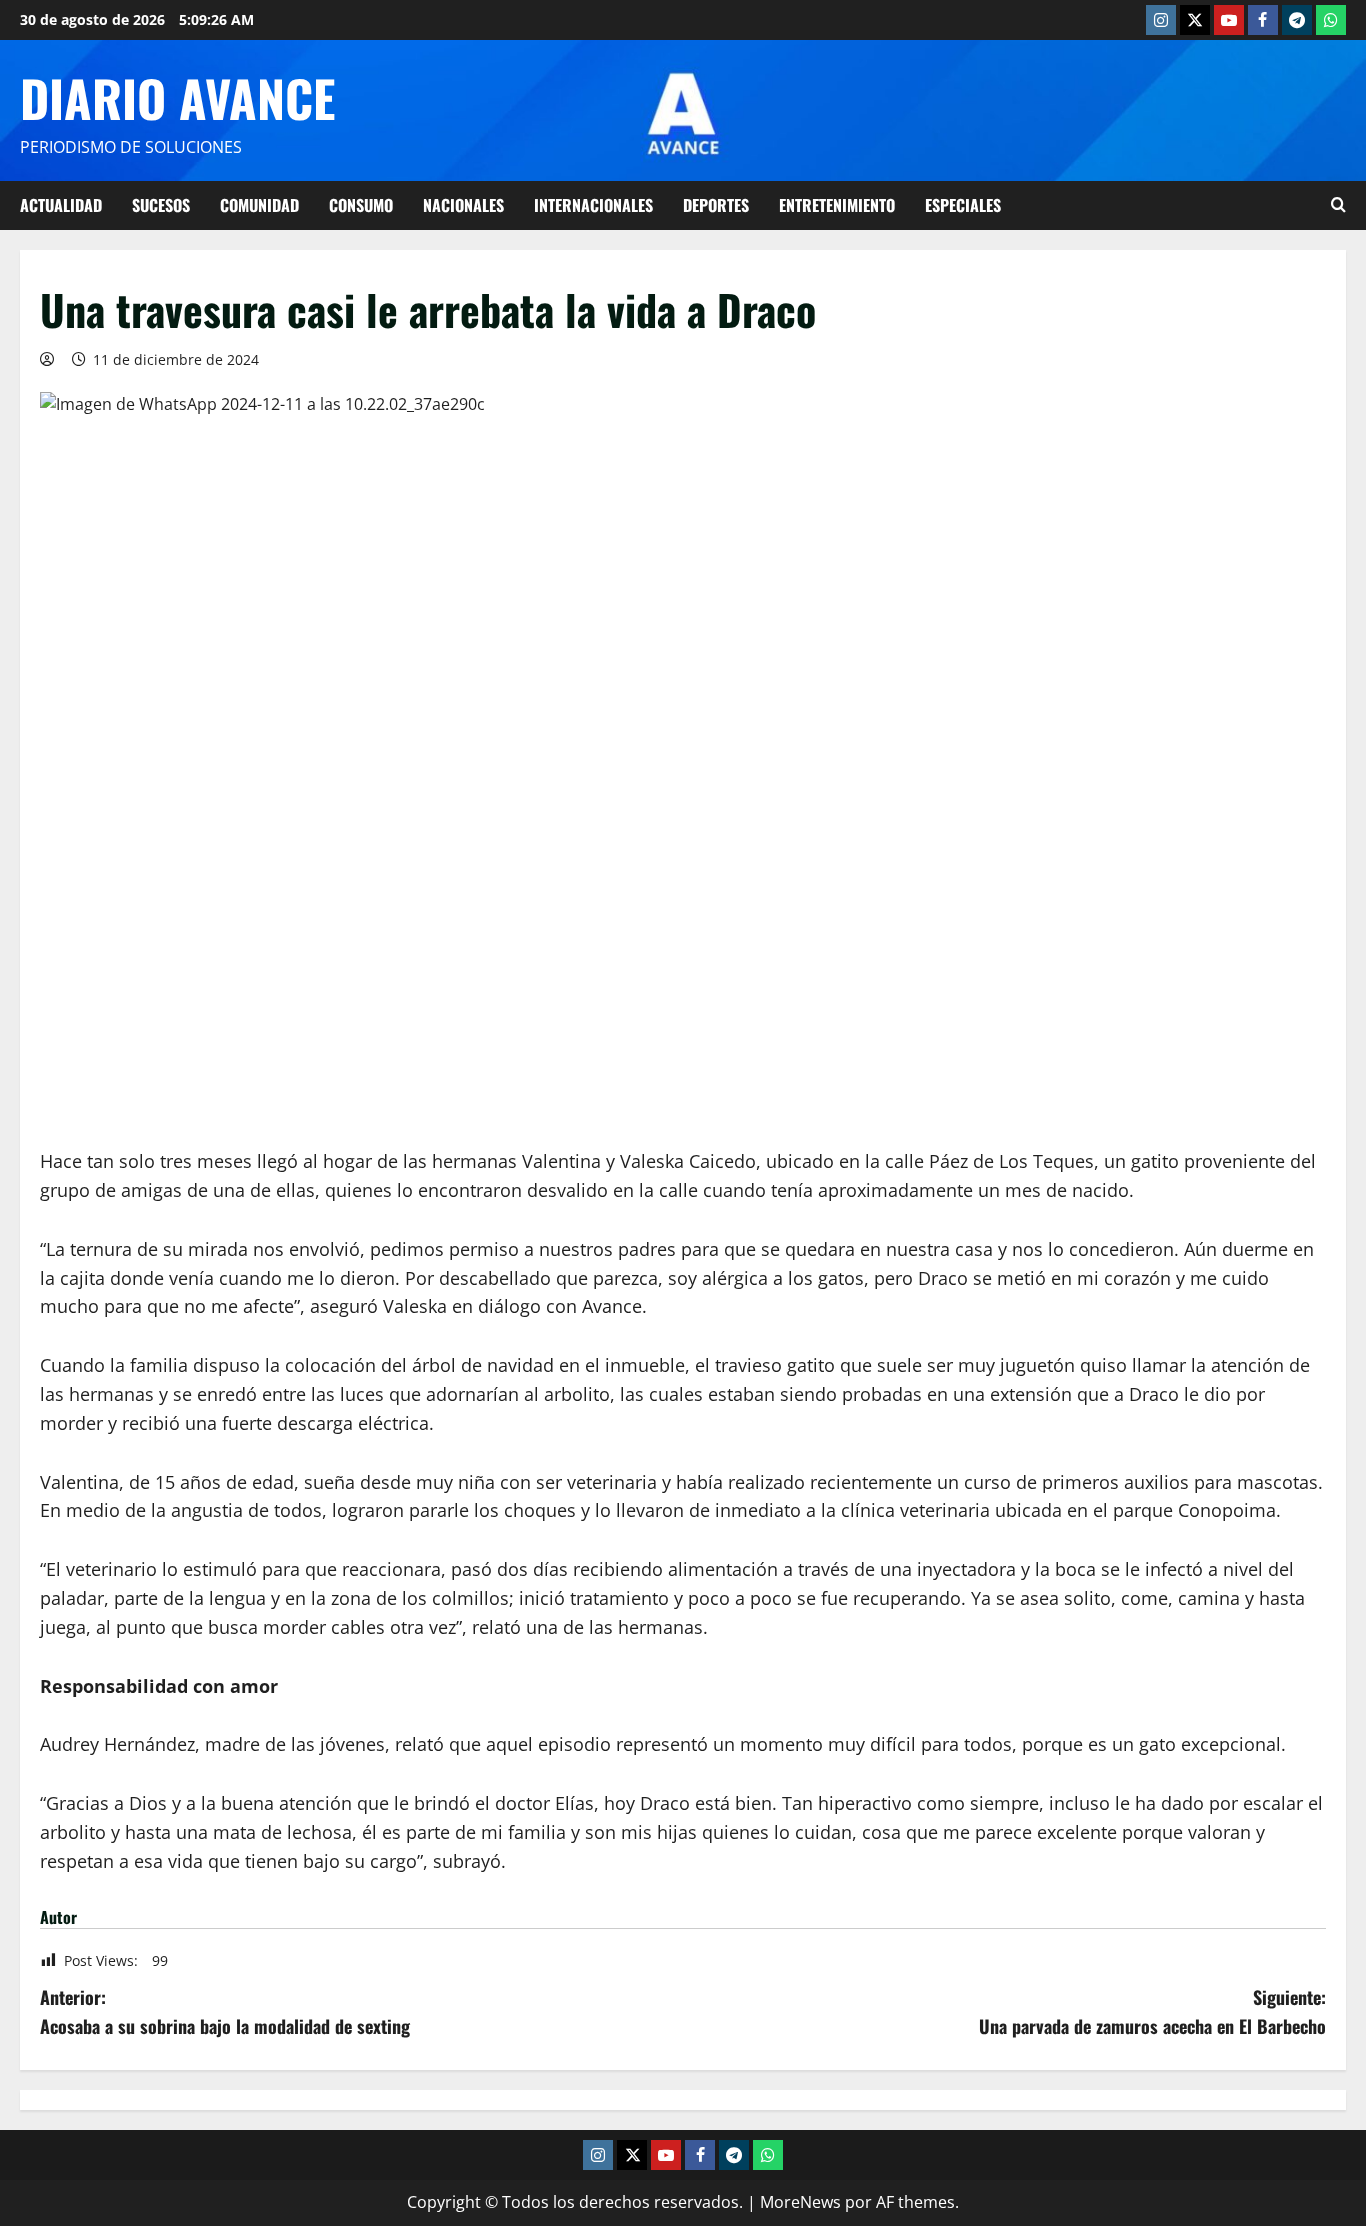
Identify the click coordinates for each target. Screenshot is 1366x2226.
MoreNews (800, 2202)
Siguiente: (1152, 2011)
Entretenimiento (837, 205)
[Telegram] (1297, 20)
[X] (1195, 20)
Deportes (716, 205)
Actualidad (61, 205)
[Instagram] (1161, 20)
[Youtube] (1229, 20)
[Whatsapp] (1331, 20)
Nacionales (463, 205)
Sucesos (161, 205)
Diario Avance (177, 97)
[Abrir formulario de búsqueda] (1338, 205)
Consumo (361, 205)
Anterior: (225, 2011)
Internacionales (593, 205)
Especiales (963, 205)
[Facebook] (1263, 20)
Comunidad (259, 205)
